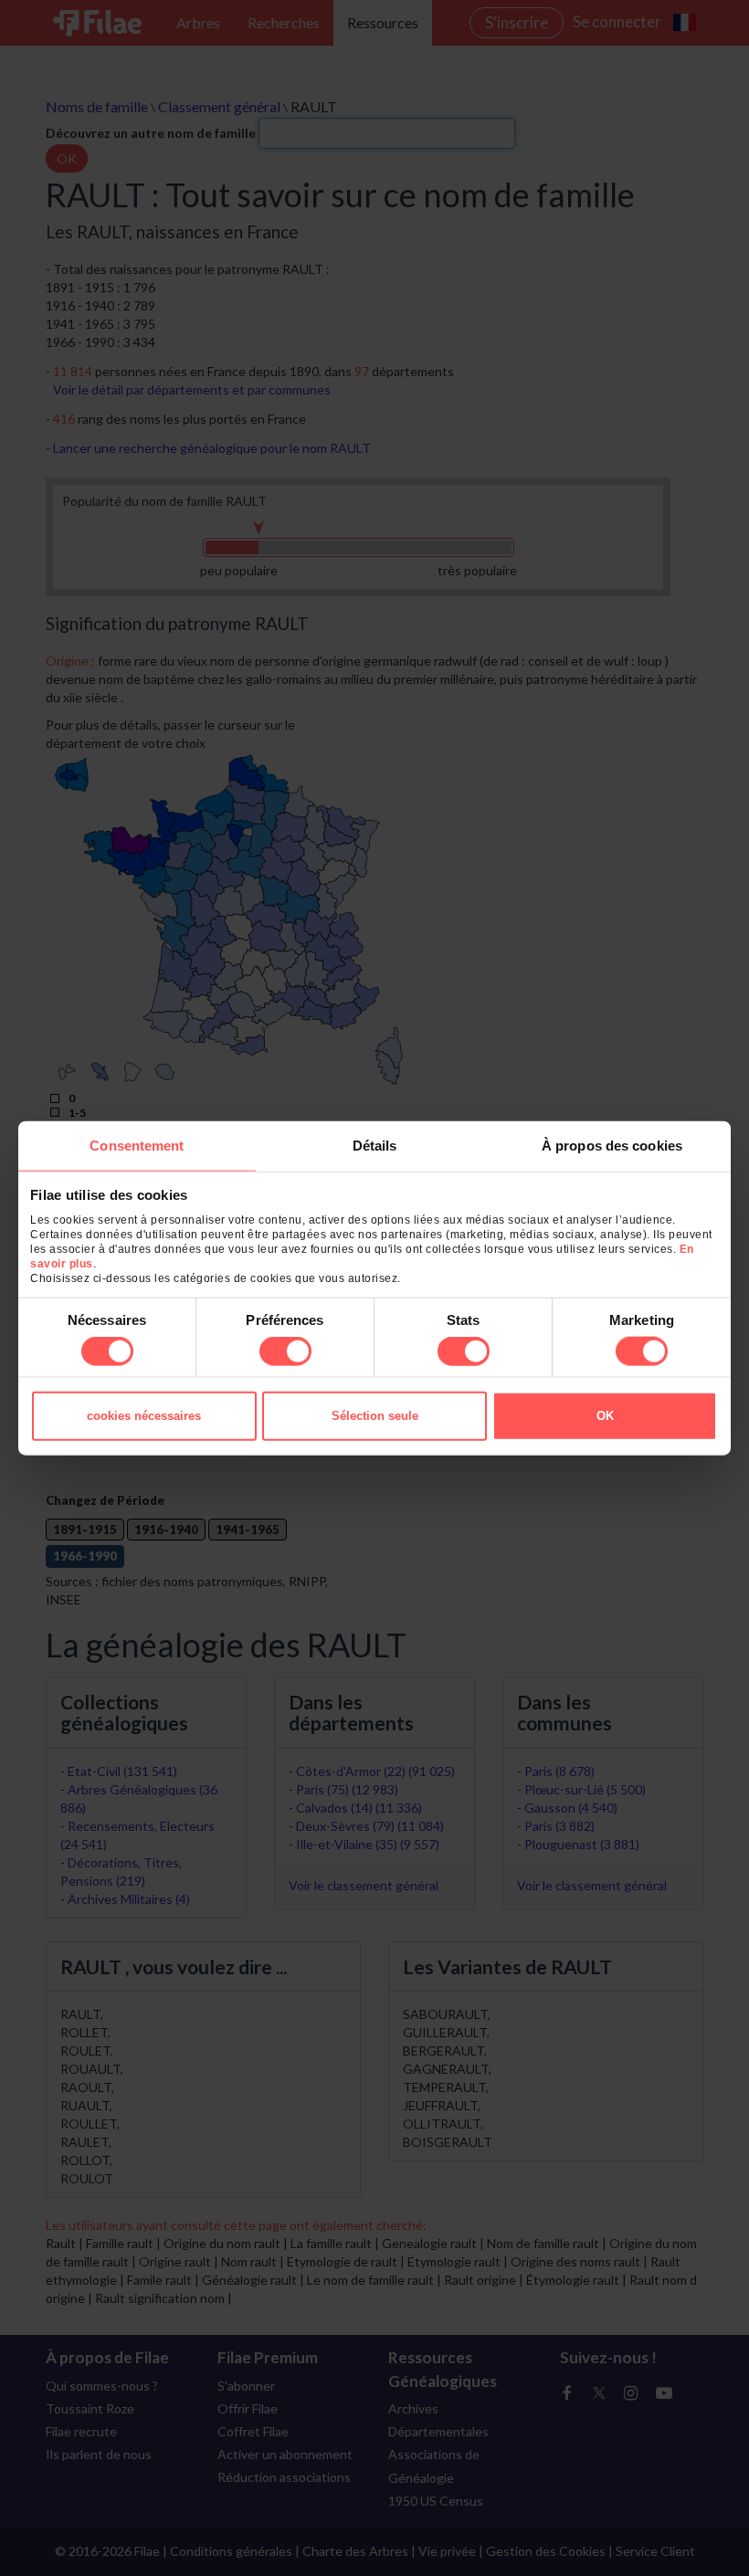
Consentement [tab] (137, 1145)
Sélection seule (375, 1416)
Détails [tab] (375, 1145)
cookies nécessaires (144, 1416)
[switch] (285, 1351)
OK (605, 1416)
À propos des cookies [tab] (612, 1145)
